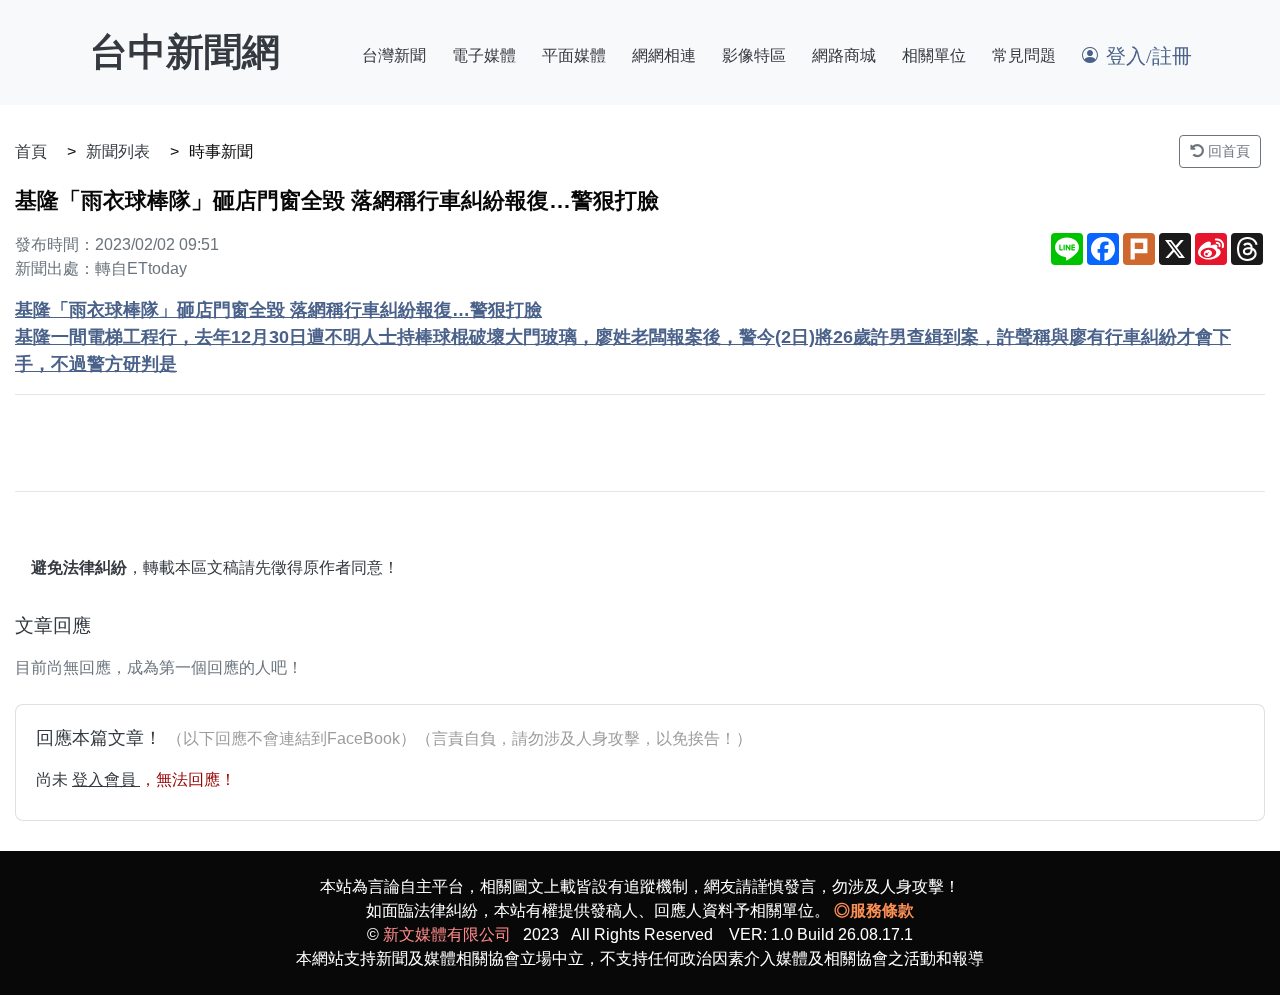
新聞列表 (118, 151)
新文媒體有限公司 (447, 934)
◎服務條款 (874, 910)
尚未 (54, 779)
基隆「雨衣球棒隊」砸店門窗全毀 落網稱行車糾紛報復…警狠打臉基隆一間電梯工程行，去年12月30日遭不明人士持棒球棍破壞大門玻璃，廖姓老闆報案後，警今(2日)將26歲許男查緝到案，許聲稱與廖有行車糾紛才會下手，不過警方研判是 (623, 337)
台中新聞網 (185, 52)
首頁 (31, 151)
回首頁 (1227, 151)
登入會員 (106, 779)
